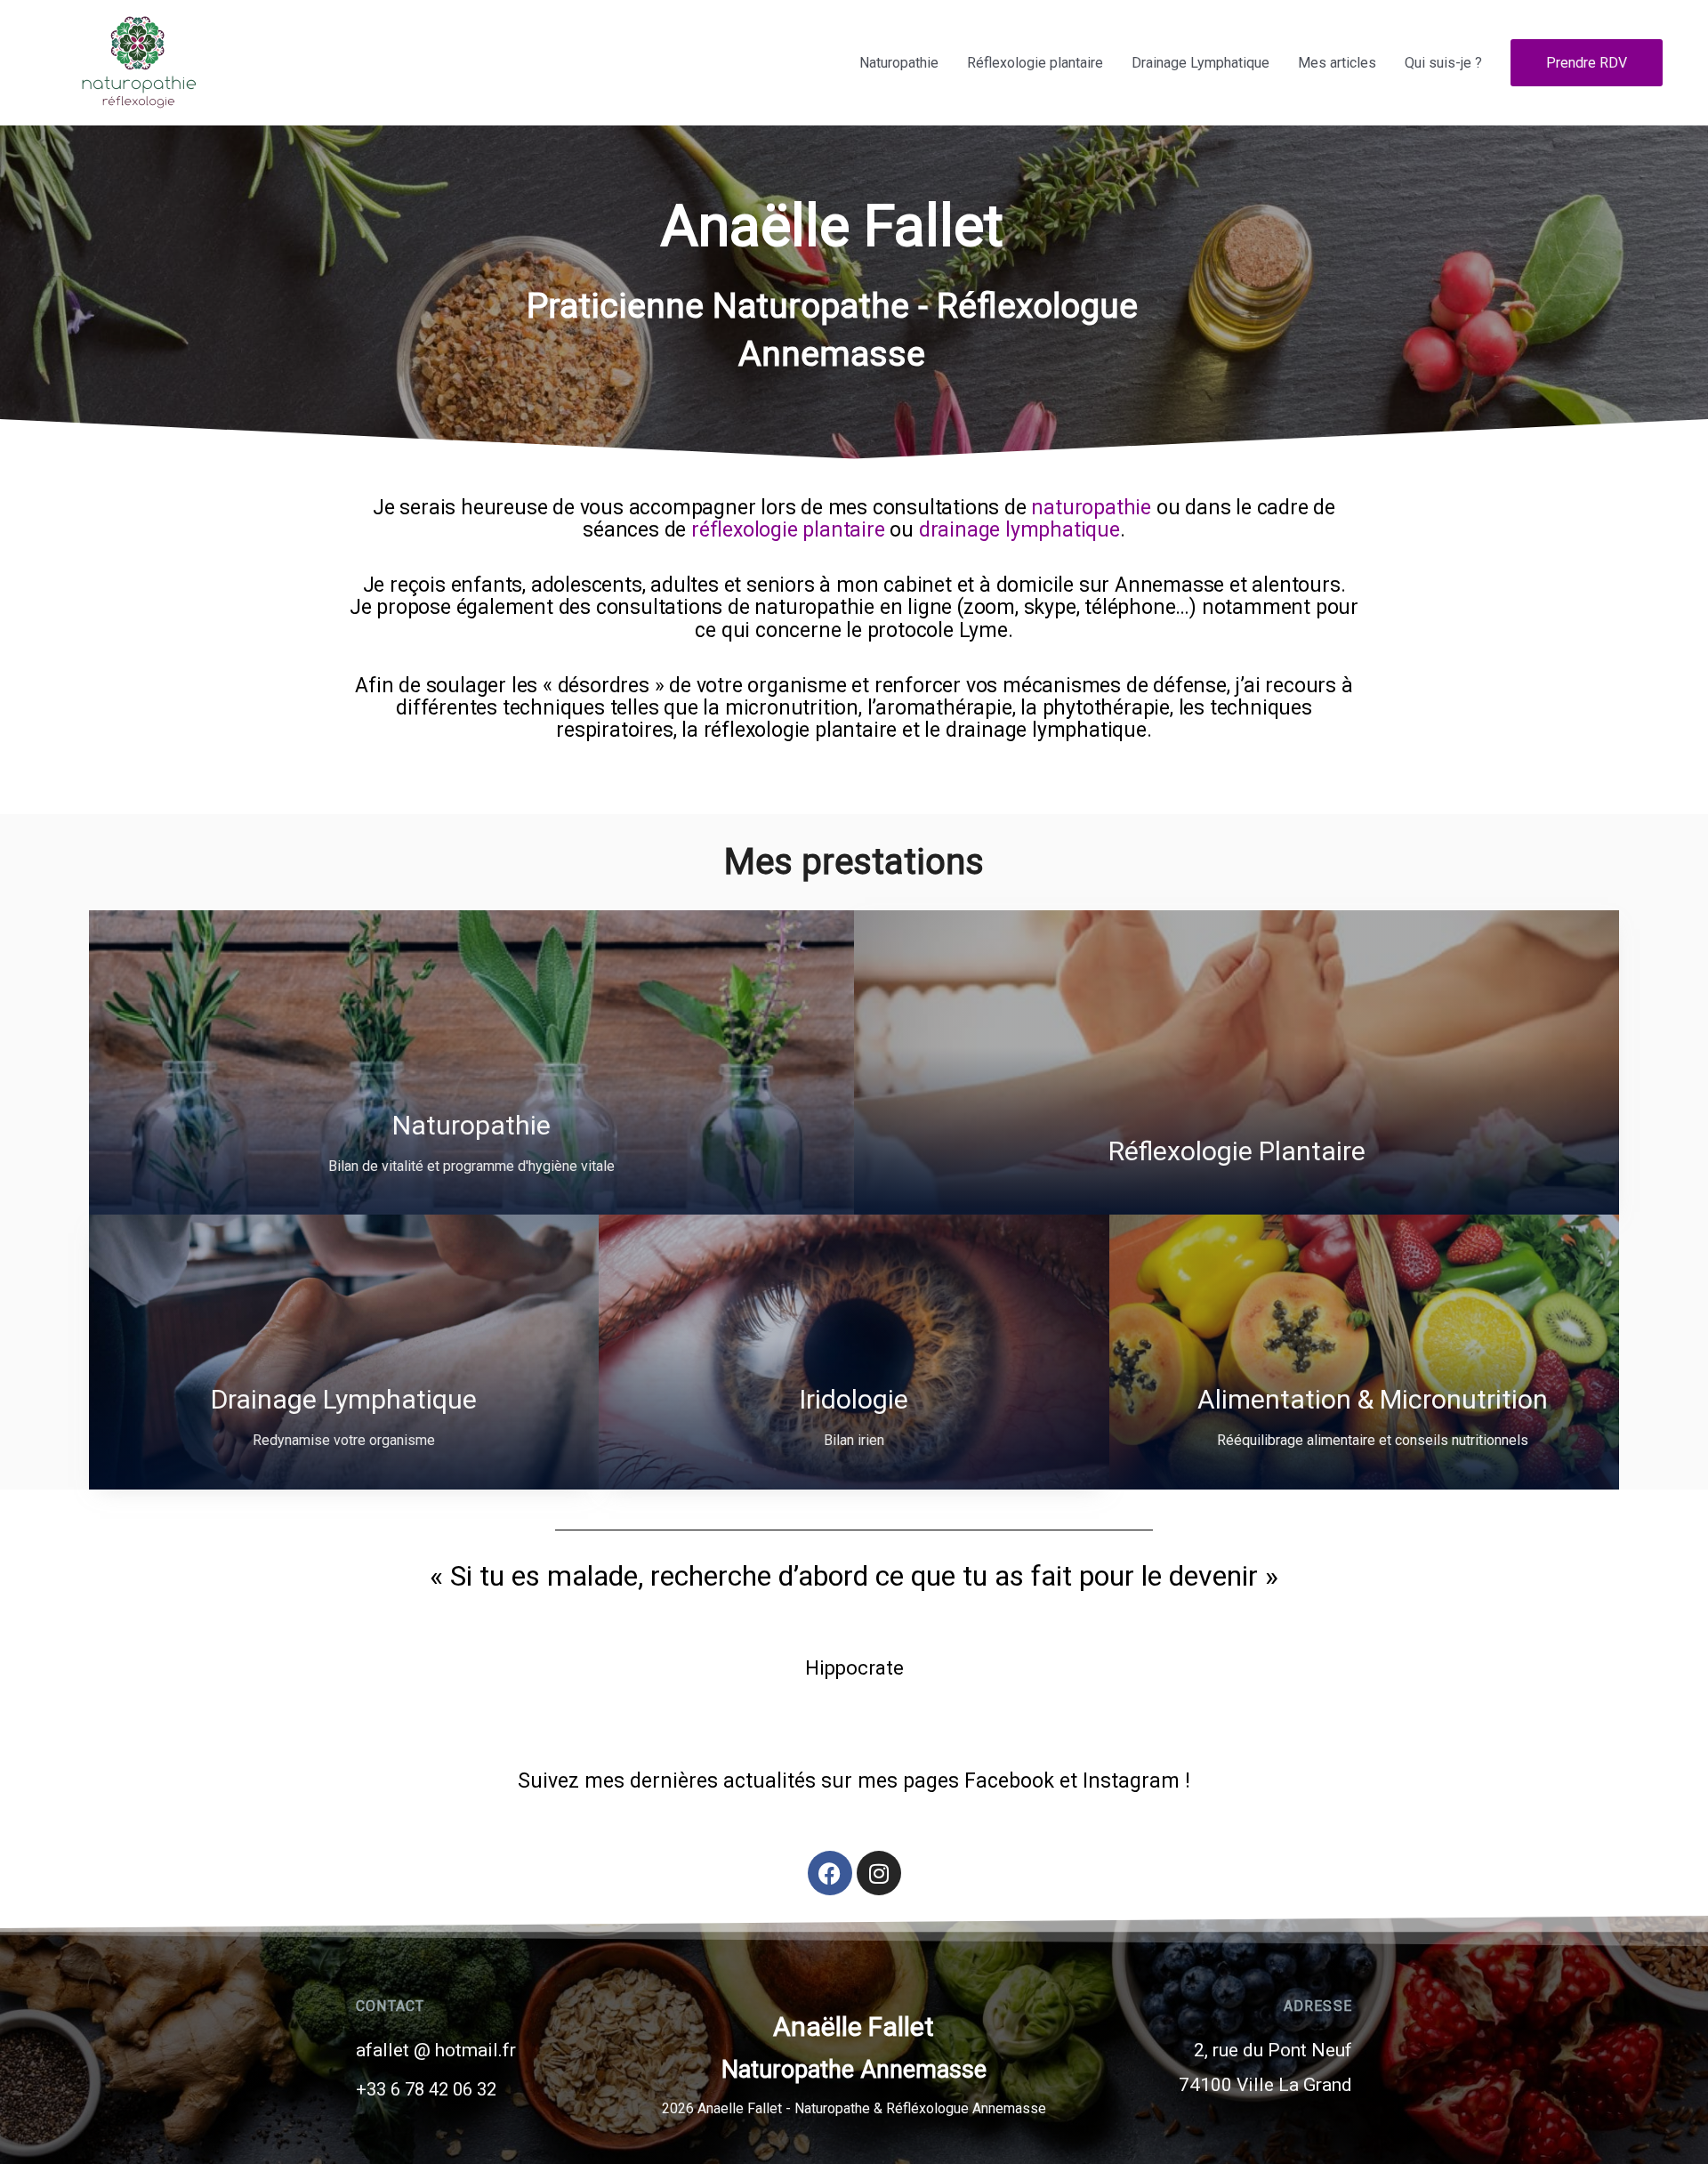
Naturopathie (899, 63)
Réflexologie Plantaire (1237, 1151)
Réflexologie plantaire (1035, 63)
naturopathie (1091, 508)
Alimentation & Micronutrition (1373, 1399)
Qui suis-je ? (1443, 63)
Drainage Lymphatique (1200, 63)
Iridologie (854, 1399)
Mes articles (1337, 63)
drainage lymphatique (1019, 530)
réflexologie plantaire (788, 530)
